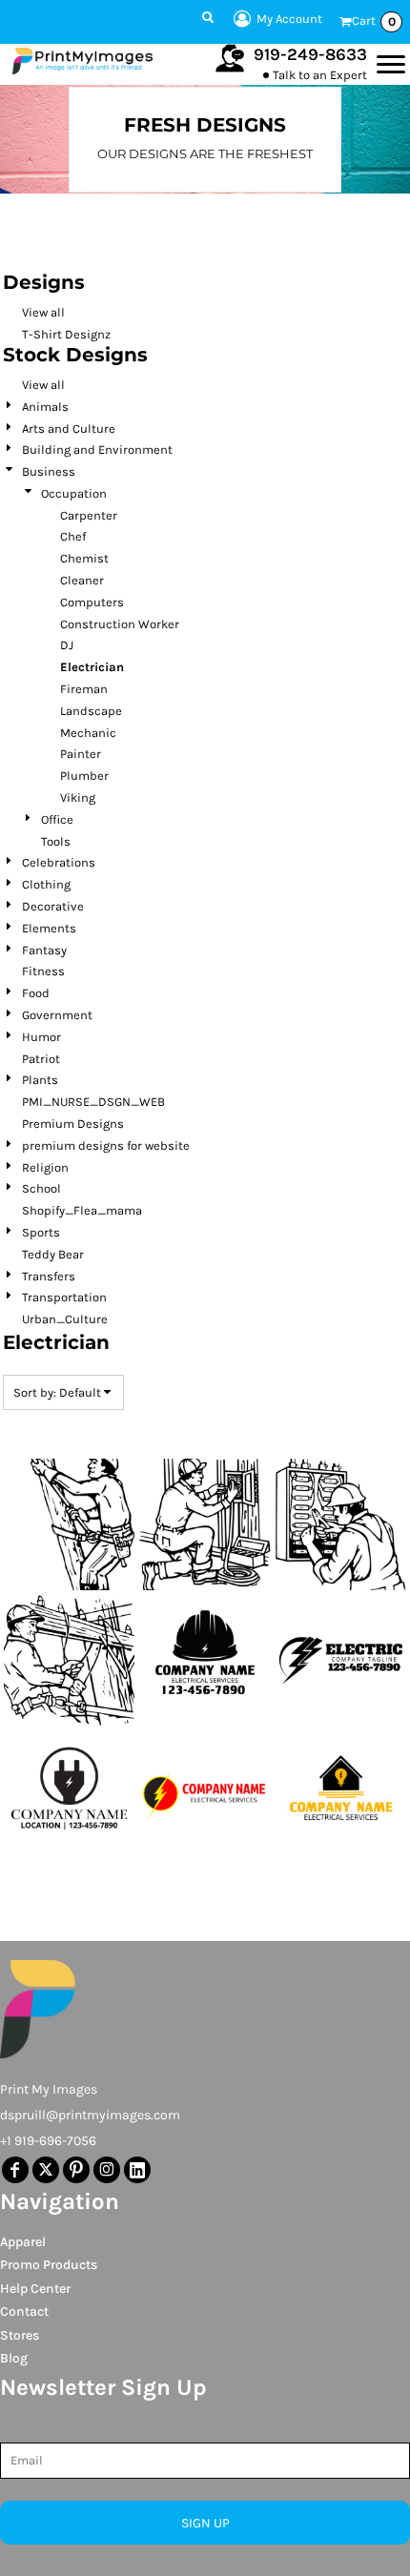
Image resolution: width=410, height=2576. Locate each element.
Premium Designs (73, 1124)
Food (36, 993)
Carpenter (89, 515)
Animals (45, 407)
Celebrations (59, 862)
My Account (289, 19)
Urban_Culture (65, 1319)
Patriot (41, 1059)
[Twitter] (46, 2170)
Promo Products (49, 2265)
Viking (78, 797)
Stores (20, 2335)
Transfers (49, 1276)
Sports (41, 1232)
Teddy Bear (53, 1254)
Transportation (64, 1297)
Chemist (84, 558)
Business (49, 471)
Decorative (53, 906)
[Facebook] (15, 2170)
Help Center (35, 2289)
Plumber (84, 776)
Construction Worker (120, 624)
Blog (14, 2358)
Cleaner (82, 580)
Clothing (46, 884)
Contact (24, 2311)
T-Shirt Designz (66, 334)
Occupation (74, 493)
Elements (49, 928)
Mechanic (88, 733)
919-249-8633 (310, 54)
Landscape (91, 711)
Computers (92, 602)
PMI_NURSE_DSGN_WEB (93, 1102)
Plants (40, 1080)
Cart (374, 21)
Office (57, 819)
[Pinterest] (76, 2170)
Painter (81, 754)
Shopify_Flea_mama (82, 1210)
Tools (56, 841)
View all (43, 312)
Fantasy (44, 950)
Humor (41, 1037)
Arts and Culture (69, 429)
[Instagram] (107, 2170)
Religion (45, 1167)
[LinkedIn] (137, 2170)
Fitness (43, 971)
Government (57, 1015)
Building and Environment (97, 450)
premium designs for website (106, 1145)
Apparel (23, 2242)
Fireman (84, 689)
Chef (73, 536)
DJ (67, 645)
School (41, 1188)
